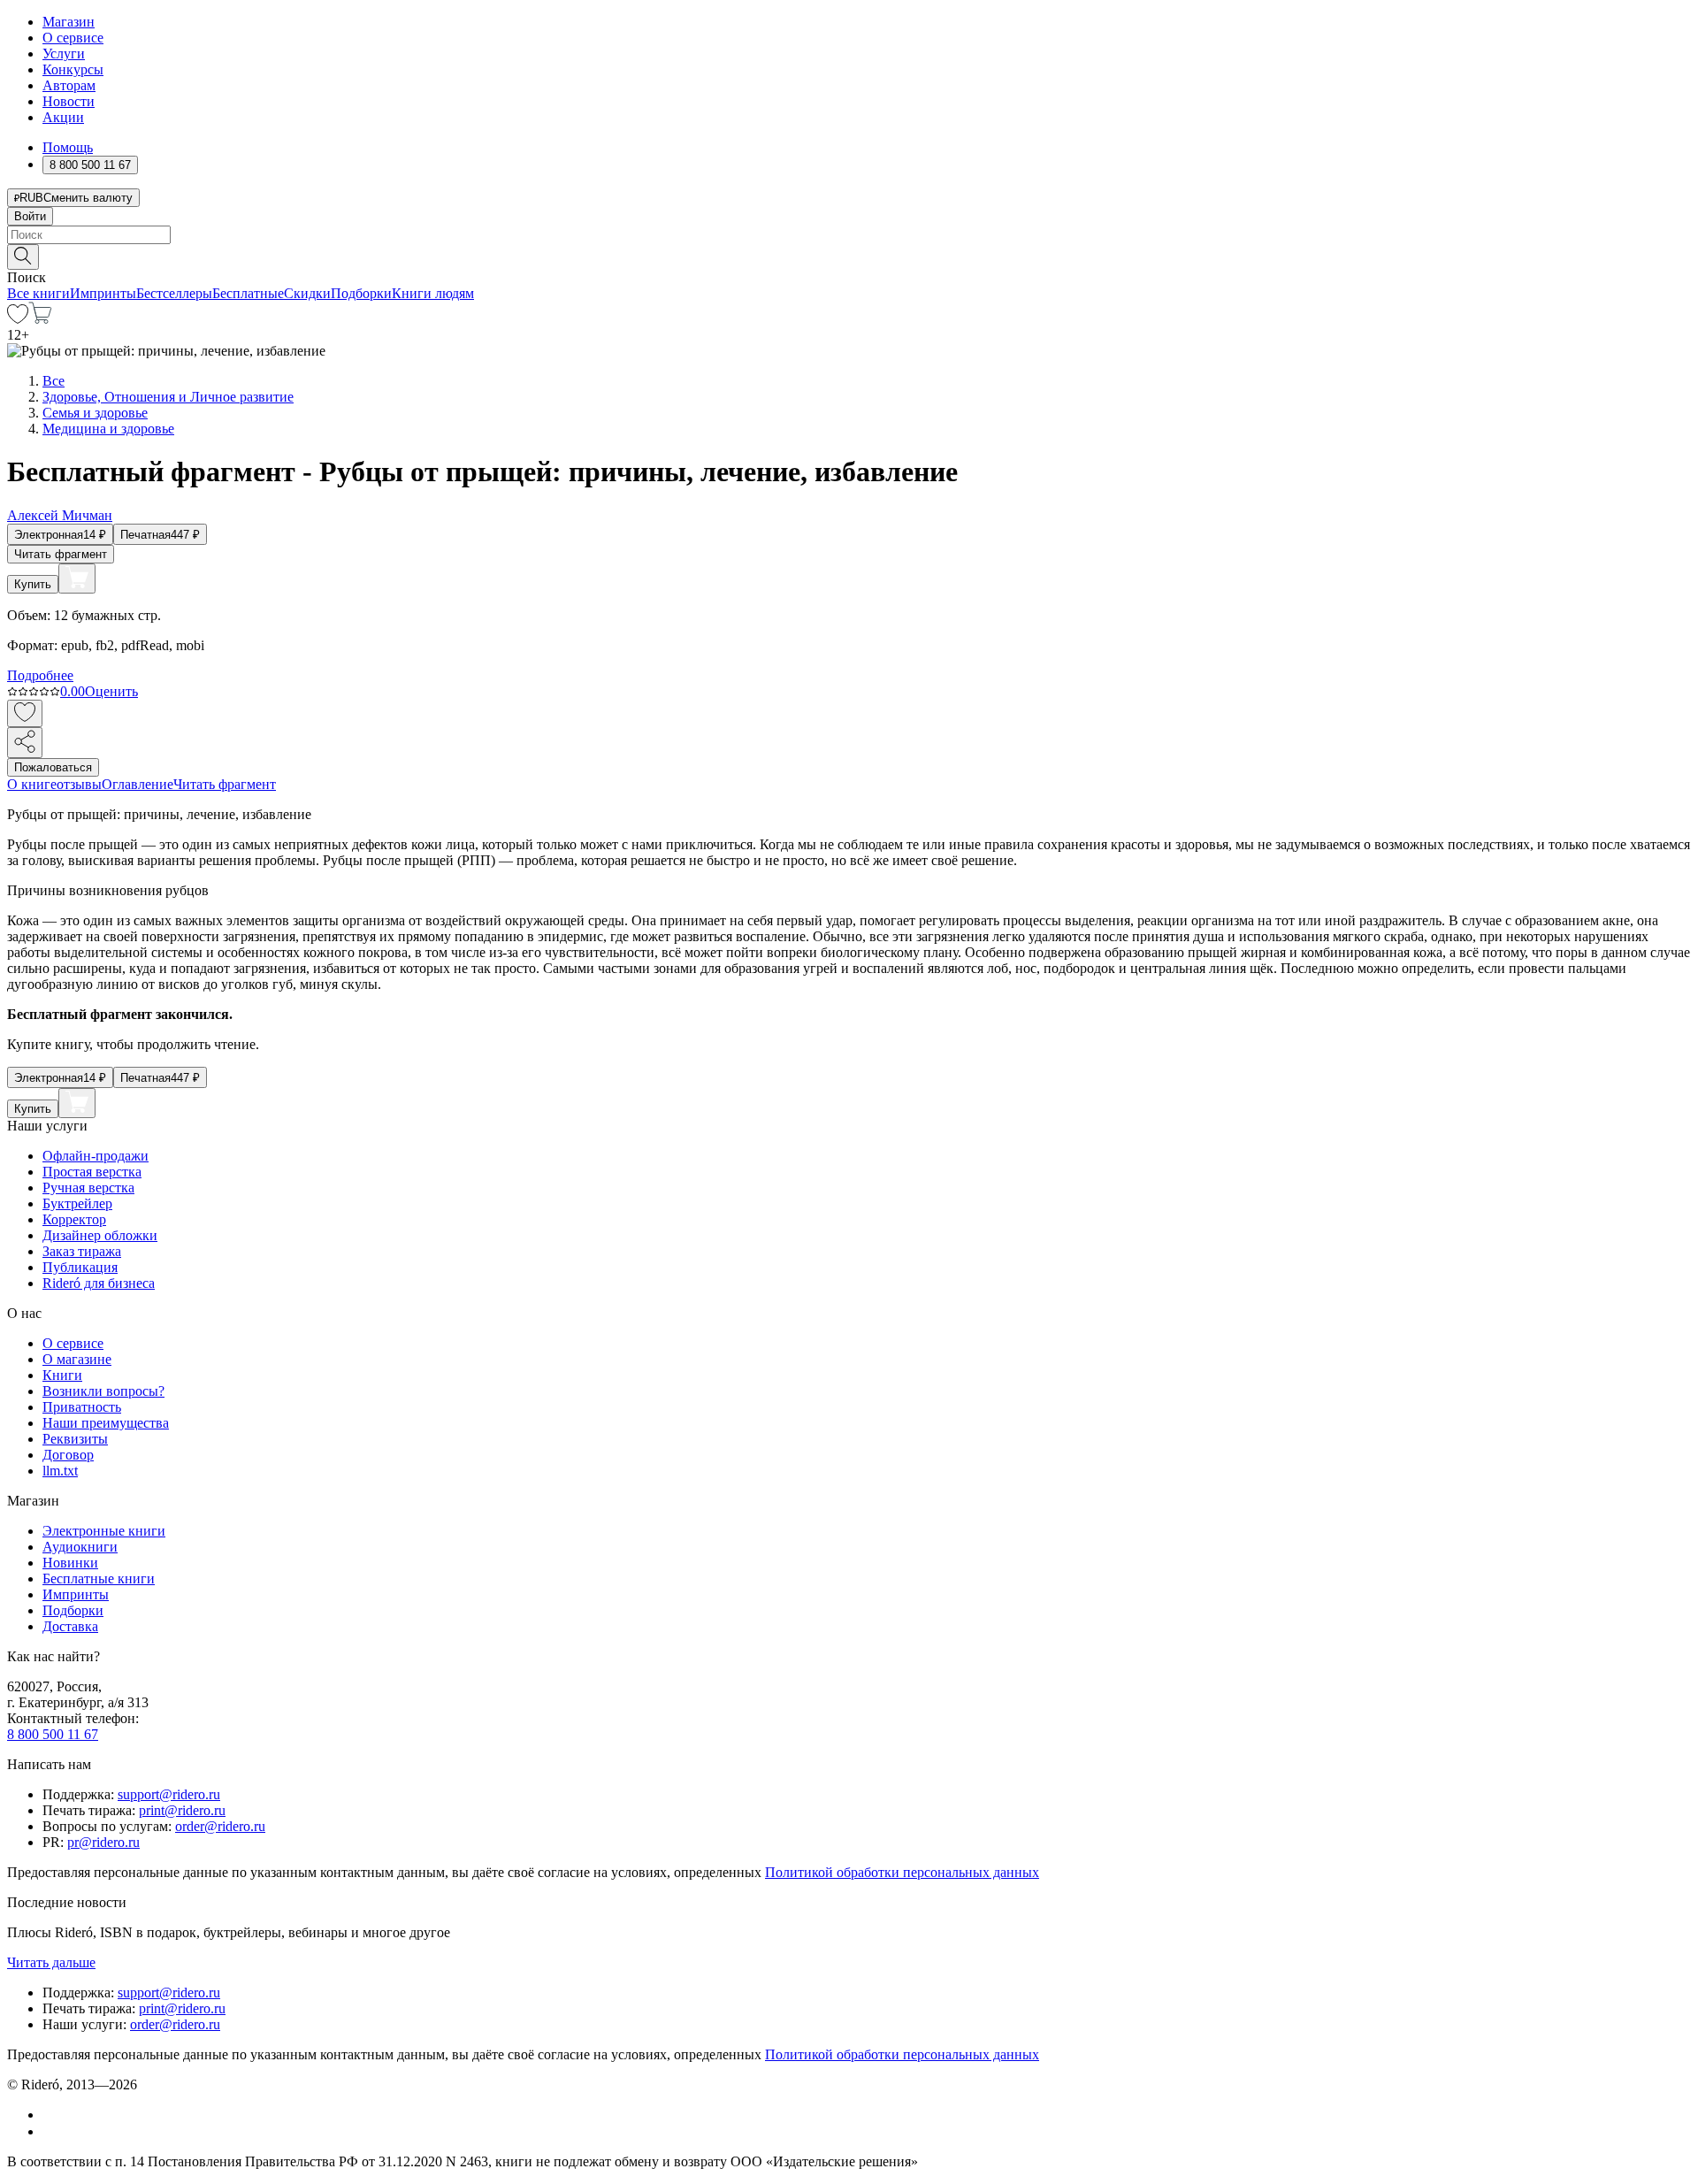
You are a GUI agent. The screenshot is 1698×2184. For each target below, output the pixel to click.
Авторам (69, 85)
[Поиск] (23, 257)
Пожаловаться (53, 767)
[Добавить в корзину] (77, 579)
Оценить (111, 691)
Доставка (70, 1626)
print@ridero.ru (182, 1810)
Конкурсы (73, 69)
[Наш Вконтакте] (52, 2115)
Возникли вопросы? (103, 1391)
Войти (30, 216)
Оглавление (138, 784)
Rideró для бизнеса (99, 1283)
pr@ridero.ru (103, 1842)
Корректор (74, 1219)
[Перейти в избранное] (18, 319)
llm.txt (60, 1471)
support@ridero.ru (169, 1794)
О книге (32, 784)
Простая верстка (92, 1172)
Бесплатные (248, 293)
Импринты (103, 293)
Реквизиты (75, 1439)
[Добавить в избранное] (25, 713)
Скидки (307, 293)
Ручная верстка (88, 1188)
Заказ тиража (82, 1251)
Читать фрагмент (61, 554)
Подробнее (40, 675)
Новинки (70, 1563)
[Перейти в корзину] (40, 319)
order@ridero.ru (220, 1826)
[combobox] (849, 235)
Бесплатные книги (99, 1579)
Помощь (68, 147)
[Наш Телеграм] (50, 2131)
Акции (63, 117)
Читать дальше (51, 1962)
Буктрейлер (77, 1203)
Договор (68, 1455)
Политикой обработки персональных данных (902, 1872)
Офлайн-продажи (96, 1156)
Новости (69, 101)
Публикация (80, 1267)
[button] (849, 256)
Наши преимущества (106, 1423)
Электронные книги (104, 1531)
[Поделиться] (25, 743)
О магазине (77, 1359)
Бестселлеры (174, 293)
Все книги (38, 293)
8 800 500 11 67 (53, 1734)
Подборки (361, 293)
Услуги (64, 54)
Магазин (69, 22)
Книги (62, 1375)
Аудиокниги (80, 1547)
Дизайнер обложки (100, 1235)
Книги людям (433, 293)
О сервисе (73, 38)
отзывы (79, 784)
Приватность (82, 1407)
